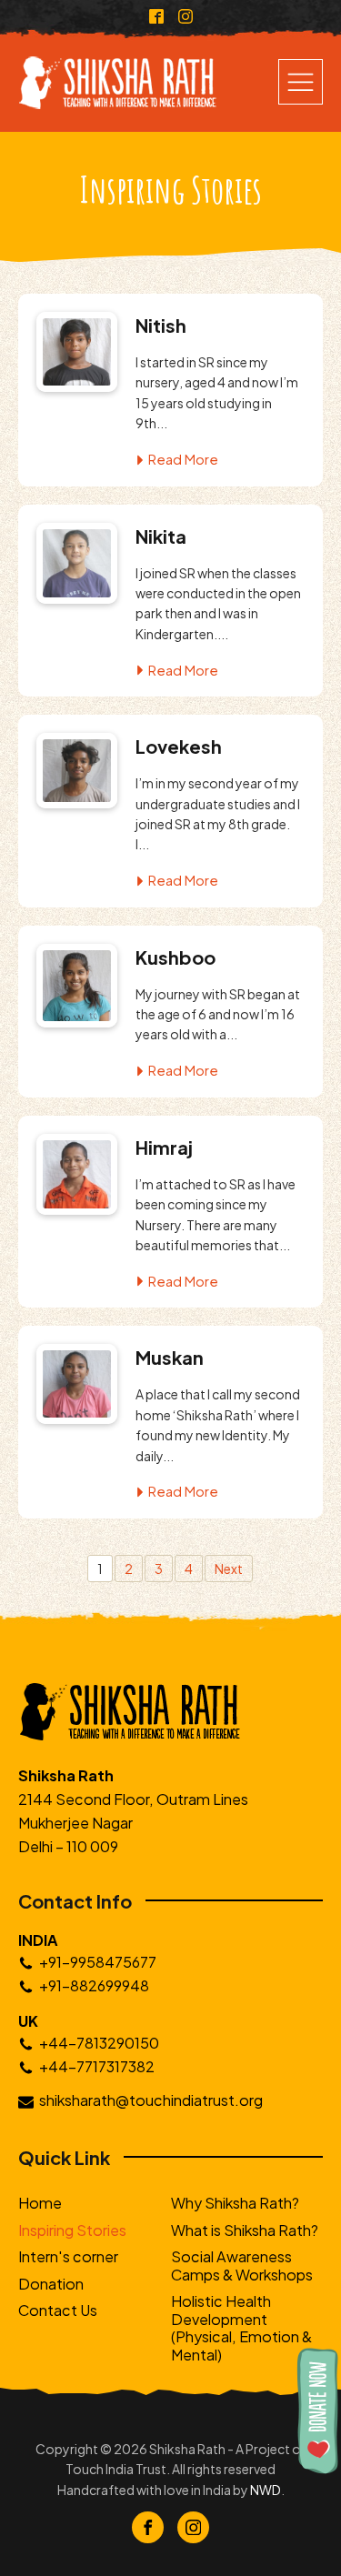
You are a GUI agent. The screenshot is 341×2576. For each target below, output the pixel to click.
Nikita (161, 536)
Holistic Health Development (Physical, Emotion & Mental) (241, 2327)
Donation (51, 2284)
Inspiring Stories (72, 2230)
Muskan (170, 1357)
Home (40, 2203)
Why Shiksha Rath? (235, 2203)
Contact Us (58, 2310)
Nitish (161, 325)
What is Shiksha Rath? (245, 2230)
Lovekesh (179, 746)
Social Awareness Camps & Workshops (242, 2265)
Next (229, 1569)
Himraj (164, 1147)
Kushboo (176, 957)
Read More (183, 459)
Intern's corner (68, 2256)
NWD (266, 2490)
